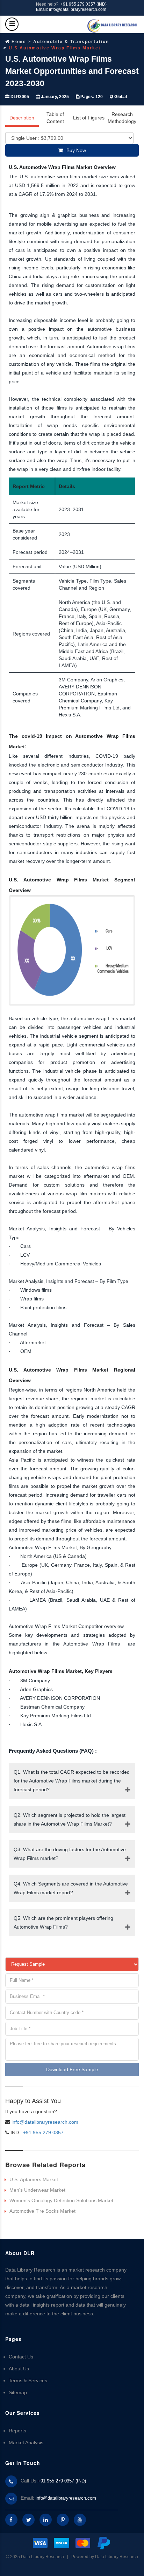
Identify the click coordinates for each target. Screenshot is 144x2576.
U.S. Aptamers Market (34, 2179)
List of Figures (89, 118)
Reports (17, 2431)
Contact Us (21, 2357)
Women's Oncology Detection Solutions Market (61, 2200)
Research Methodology (122, 118)
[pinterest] (63, 2520)
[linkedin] (46, 2520)
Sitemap (18, 2392)
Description (22, 118)
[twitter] (28, 2520)
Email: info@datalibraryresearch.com (71, 9)
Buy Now (76, 150)
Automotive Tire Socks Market (42, 2211)
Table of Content (55, 118)
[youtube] (80, 2520)
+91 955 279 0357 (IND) (84, 4)
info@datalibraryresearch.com (45, 2122)
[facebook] (11, 2520)
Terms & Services (28, 2381)
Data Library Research (117, 2557)
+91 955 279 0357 (43, 2132)
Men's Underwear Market (37, 2190)
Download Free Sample (72, 2069)
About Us (19, 2369)
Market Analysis (26, 2443)
